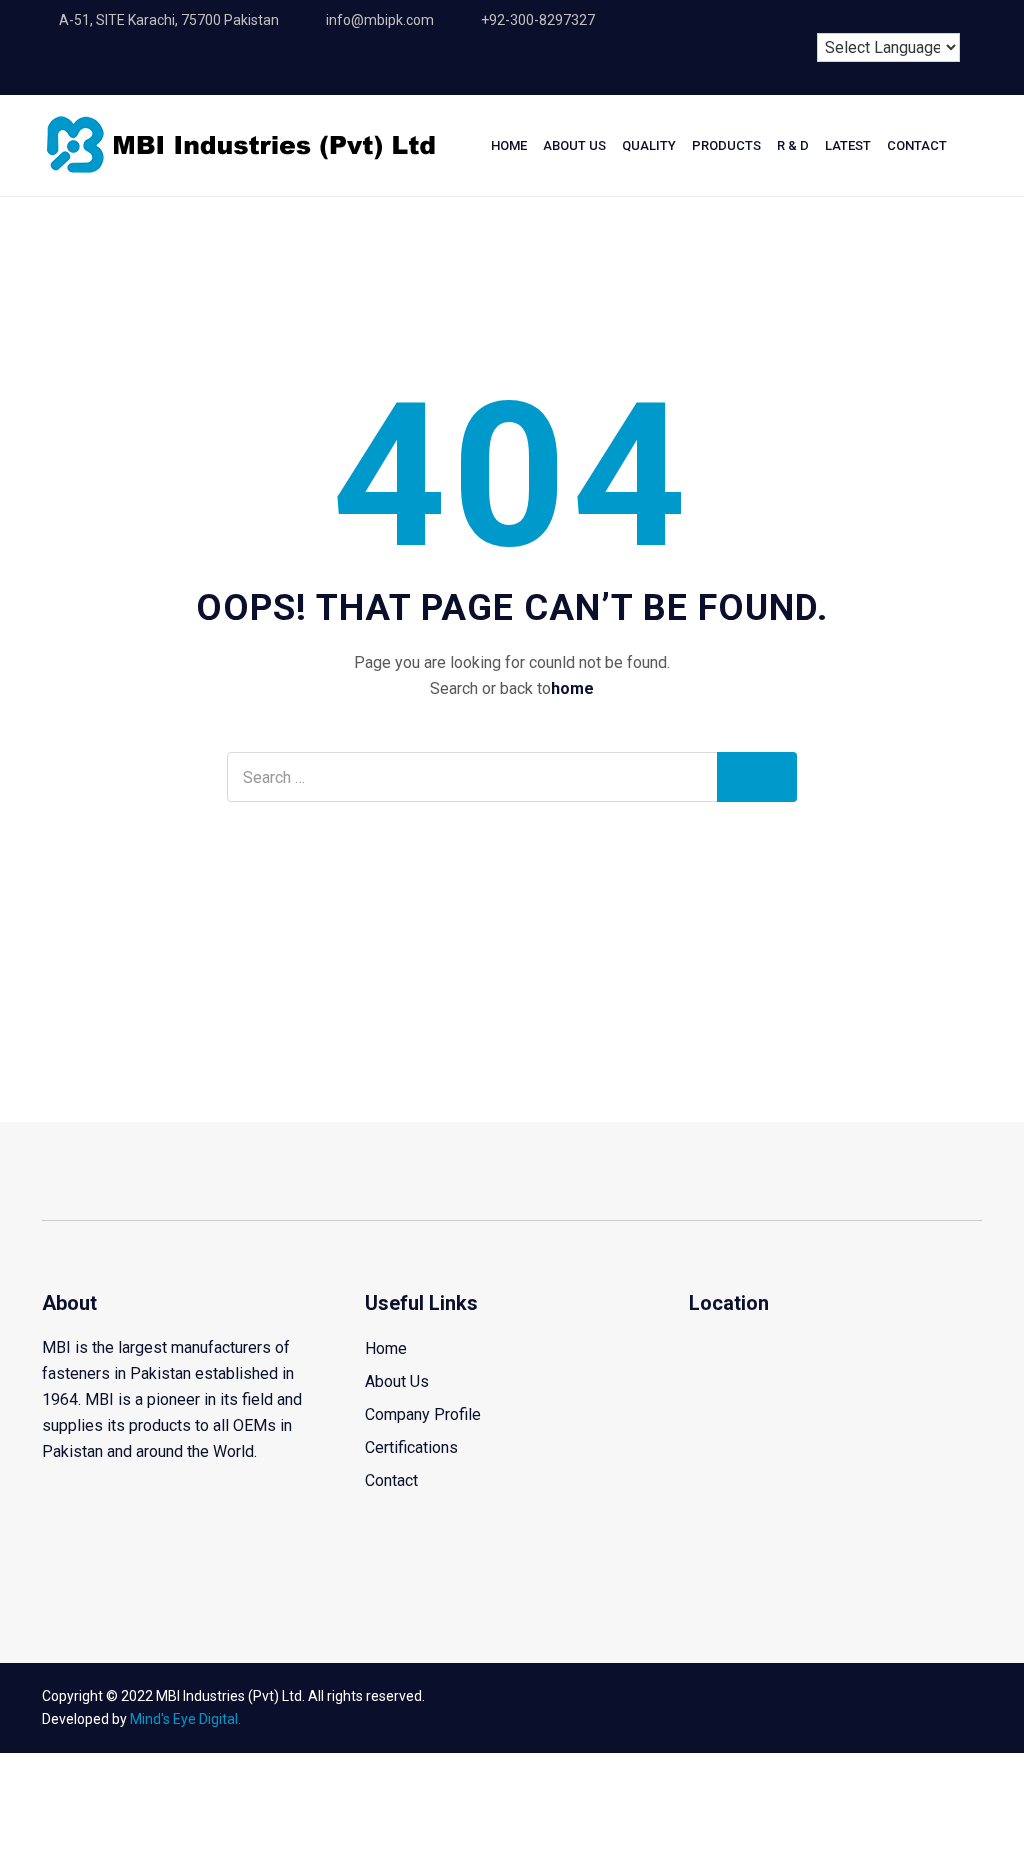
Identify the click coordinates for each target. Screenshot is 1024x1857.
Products (726, 145)
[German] (916, 17)
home (572, 688)
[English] (842, 17)
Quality (649, 145)
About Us (574, 145)
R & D (793, 145)
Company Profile (423, 1414)
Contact (917, 145)
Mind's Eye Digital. (185, 1719)
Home (509, 145)
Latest (848, 145)
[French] (879, 17)
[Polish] (953, 17)
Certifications (411, 1447)
